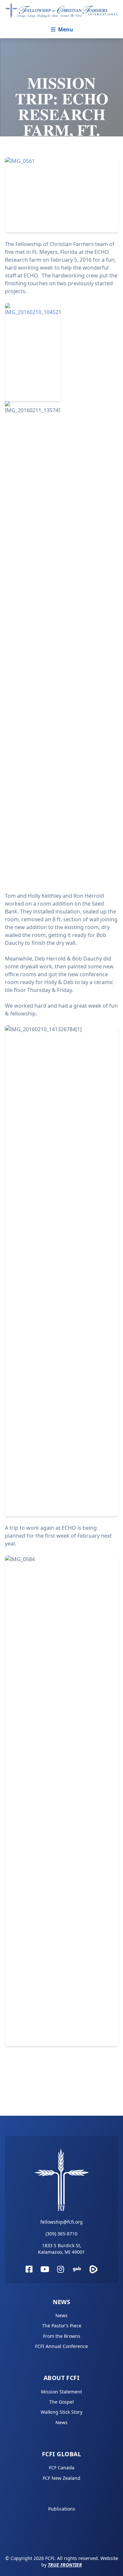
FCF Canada (62, 2468)
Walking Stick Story (61, 2412)
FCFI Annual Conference (61, 2346)
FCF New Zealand (61, 2478)
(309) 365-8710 (61, 2234)
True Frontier (65, 2565)
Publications (62, 2509)
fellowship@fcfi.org (61, 2222)
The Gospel (61, 2402)
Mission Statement (61, 2392)
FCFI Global (61, 2454)
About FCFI (62, 2378)
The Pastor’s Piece (62, 2326)
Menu (66, 29)
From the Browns (62, 2336)
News (62, 2302)
